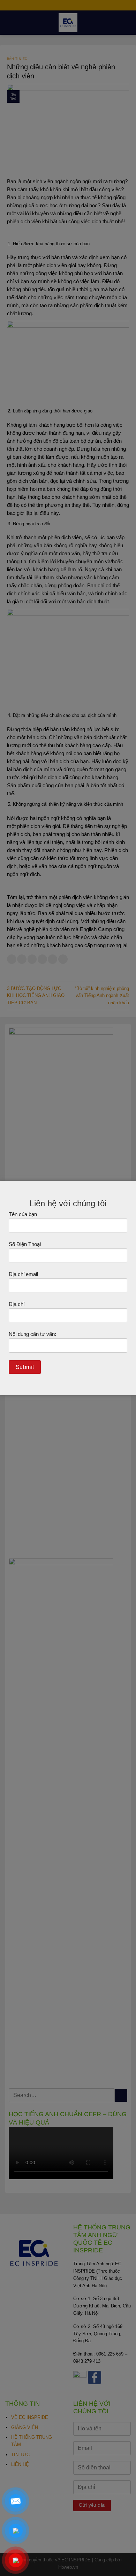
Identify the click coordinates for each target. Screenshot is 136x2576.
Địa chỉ (17, 1304)
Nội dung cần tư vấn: (32, 1334)
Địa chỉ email (23, 1274)
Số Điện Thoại (25, 1244)
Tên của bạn (23, 1214)
